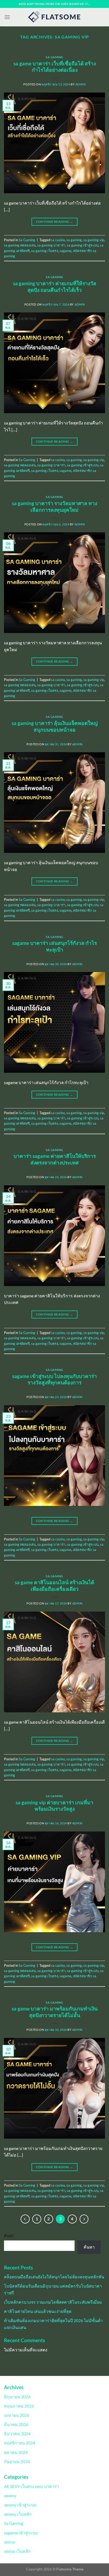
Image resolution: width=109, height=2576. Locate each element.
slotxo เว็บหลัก (17, 2551)
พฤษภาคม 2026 (19, 2406)
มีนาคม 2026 (16, 2424)
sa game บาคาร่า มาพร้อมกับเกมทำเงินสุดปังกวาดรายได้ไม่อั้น (55, 2012)
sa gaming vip (94, 240)
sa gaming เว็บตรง (45, 251)
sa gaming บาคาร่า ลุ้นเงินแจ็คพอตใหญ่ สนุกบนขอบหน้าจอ (55, 726)
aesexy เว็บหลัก (18, 2514)
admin (81, 84)
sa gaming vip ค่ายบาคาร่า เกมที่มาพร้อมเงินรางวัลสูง (54, 1806)
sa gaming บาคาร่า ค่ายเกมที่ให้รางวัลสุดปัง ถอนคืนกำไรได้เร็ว (55, 287)
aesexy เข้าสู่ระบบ (20, 2505)
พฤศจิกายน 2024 (20, 2443)
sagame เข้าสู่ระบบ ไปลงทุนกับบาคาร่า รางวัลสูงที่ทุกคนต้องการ (54, 1379)
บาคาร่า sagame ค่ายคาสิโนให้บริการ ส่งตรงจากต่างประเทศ (55, 1159)
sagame (65, 251)
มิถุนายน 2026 (17, 2397)
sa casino (58, 240)
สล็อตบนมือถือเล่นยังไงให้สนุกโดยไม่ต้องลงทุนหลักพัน (54, 2277)
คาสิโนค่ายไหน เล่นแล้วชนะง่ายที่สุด (38, 2311)
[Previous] (25, 2219)
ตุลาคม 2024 (16, 2452)
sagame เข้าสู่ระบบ (21, 2533)
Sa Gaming (54, 57)
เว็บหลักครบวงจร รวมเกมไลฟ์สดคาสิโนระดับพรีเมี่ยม (53, 2302)
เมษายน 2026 (17, 2415)
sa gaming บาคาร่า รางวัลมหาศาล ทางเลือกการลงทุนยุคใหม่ (54, 506)
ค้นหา (9, 2236)
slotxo (10, 2542)
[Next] (84, 2219)
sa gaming (74, 240)
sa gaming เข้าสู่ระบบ (83, 245)
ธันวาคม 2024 (17, 2434)
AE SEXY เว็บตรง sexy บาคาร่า (31, 2486)
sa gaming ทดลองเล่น (20, 245)
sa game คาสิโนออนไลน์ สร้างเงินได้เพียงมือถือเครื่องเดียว (54, 1586)
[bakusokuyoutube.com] (54, 17)
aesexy (10, 2495)
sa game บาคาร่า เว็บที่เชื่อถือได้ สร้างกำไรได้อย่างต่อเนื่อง (55, 67)
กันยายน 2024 (17, 2461)
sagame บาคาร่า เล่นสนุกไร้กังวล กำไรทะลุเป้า (54, 946)
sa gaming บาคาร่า (51, 245)
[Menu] (7, 17)
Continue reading (55, 222)
